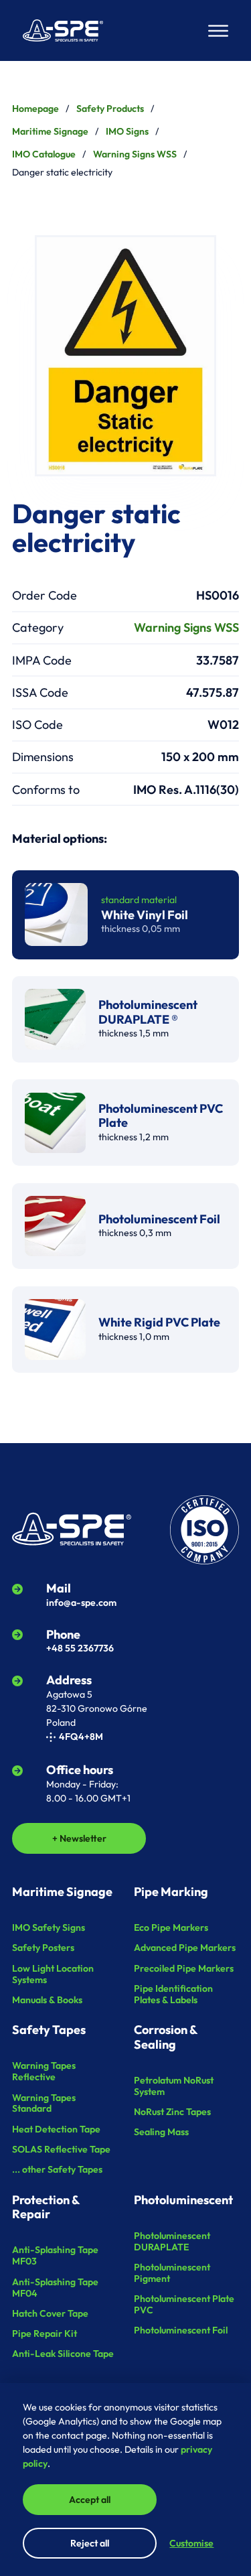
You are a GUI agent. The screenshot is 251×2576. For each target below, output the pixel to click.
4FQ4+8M (81, 1737)
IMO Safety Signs (49, 1927)
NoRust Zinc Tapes (172, 2112)
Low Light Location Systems (53, 1974)
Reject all (90, 2543)
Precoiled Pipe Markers (184, 1968)
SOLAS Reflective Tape (61, 2149)
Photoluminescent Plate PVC (184, 2304)
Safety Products (110, 109)
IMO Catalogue (44, 154)
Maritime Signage (50, 131)
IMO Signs (127, 131)
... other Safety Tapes (57, 2169)
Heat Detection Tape (56, 2129)
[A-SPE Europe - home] (63, 30)
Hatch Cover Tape (50, 2313)
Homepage (35, 109)
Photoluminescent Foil (181, 2330)
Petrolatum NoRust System (174, 2086)
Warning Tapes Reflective (44, 2071)
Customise (191, 2543)
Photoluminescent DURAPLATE (172, 2241)
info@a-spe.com (81, 1603)
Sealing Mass (161, 2132)
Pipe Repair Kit (45, 2333)
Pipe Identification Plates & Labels (173, 1994)
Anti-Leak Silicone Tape (63, 2354)
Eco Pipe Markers (171, 1927)
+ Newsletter (79, 1838)
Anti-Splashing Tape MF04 (55, 2288)
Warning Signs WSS (135, 154)
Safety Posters (43, 1948)
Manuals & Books (47, 2000)
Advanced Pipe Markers (185, 1948)
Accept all (90, 2500)
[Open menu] (218, 31)
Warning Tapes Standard (44, 2103)
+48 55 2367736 (80, 1648)
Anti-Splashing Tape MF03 (55, 2255)
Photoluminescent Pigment (172, 2273)
